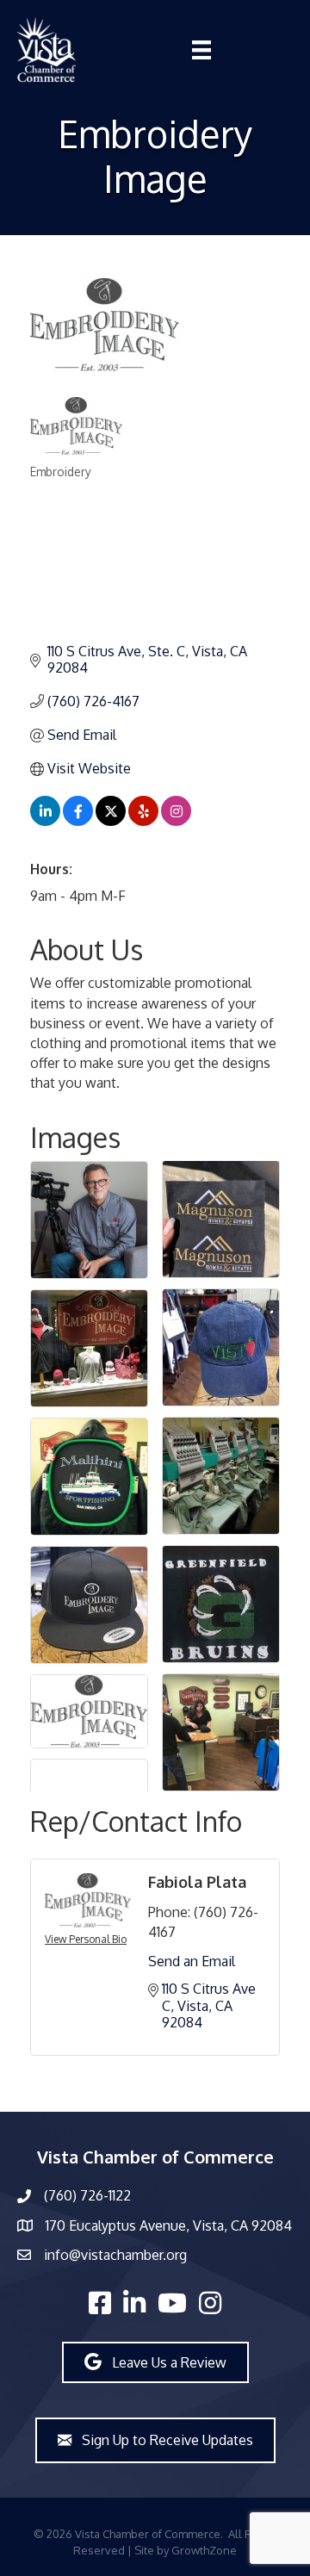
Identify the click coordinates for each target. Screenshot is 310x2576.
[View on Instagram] (176, 821)
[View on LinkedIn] (45, 821)
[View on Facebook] (78, 821)
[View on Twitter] (111, 821)
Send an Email (192, 1961)
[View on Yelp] (143, 821)
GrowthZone (204, 2550)
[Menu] (201, 50)
